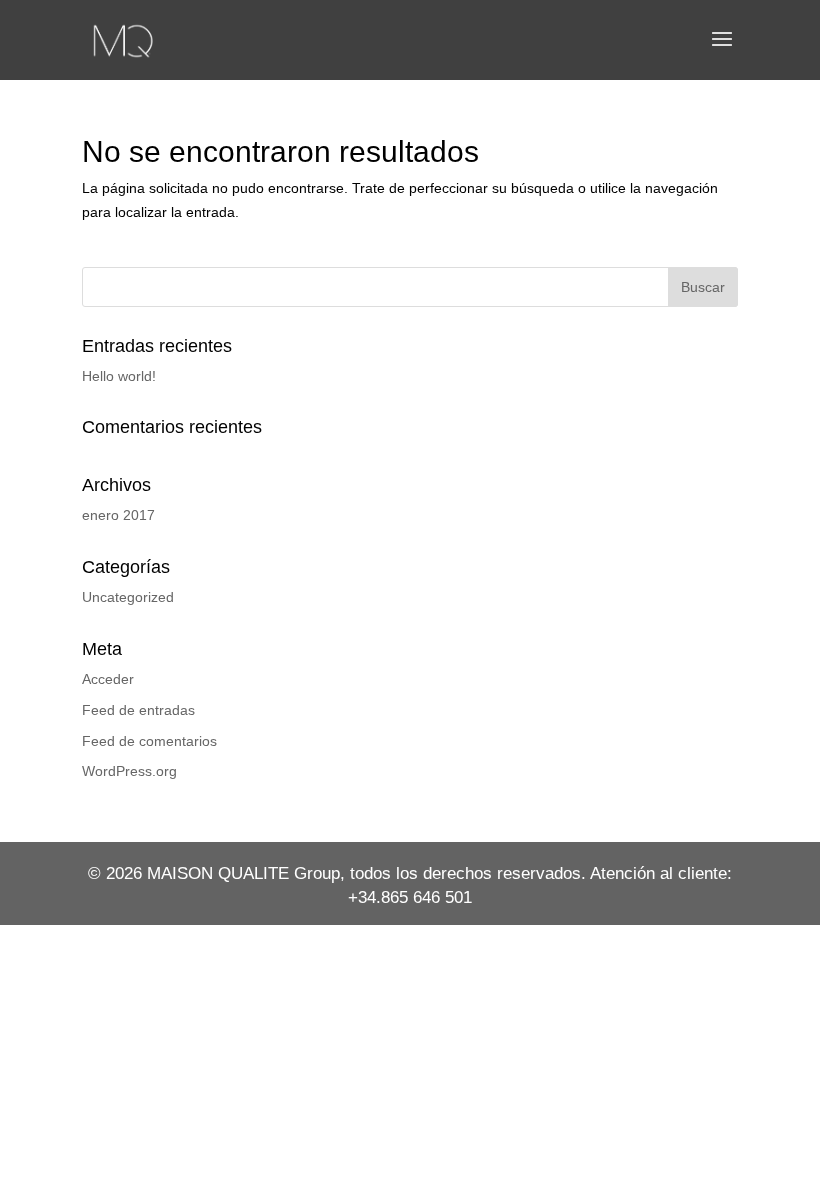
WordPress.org (129, 771)
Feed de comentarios (149, 741)
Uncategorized (128, 597)
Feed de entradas (138, 710)
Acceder (108, 679)
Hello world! (119, 376)
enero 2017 (118, 515)
